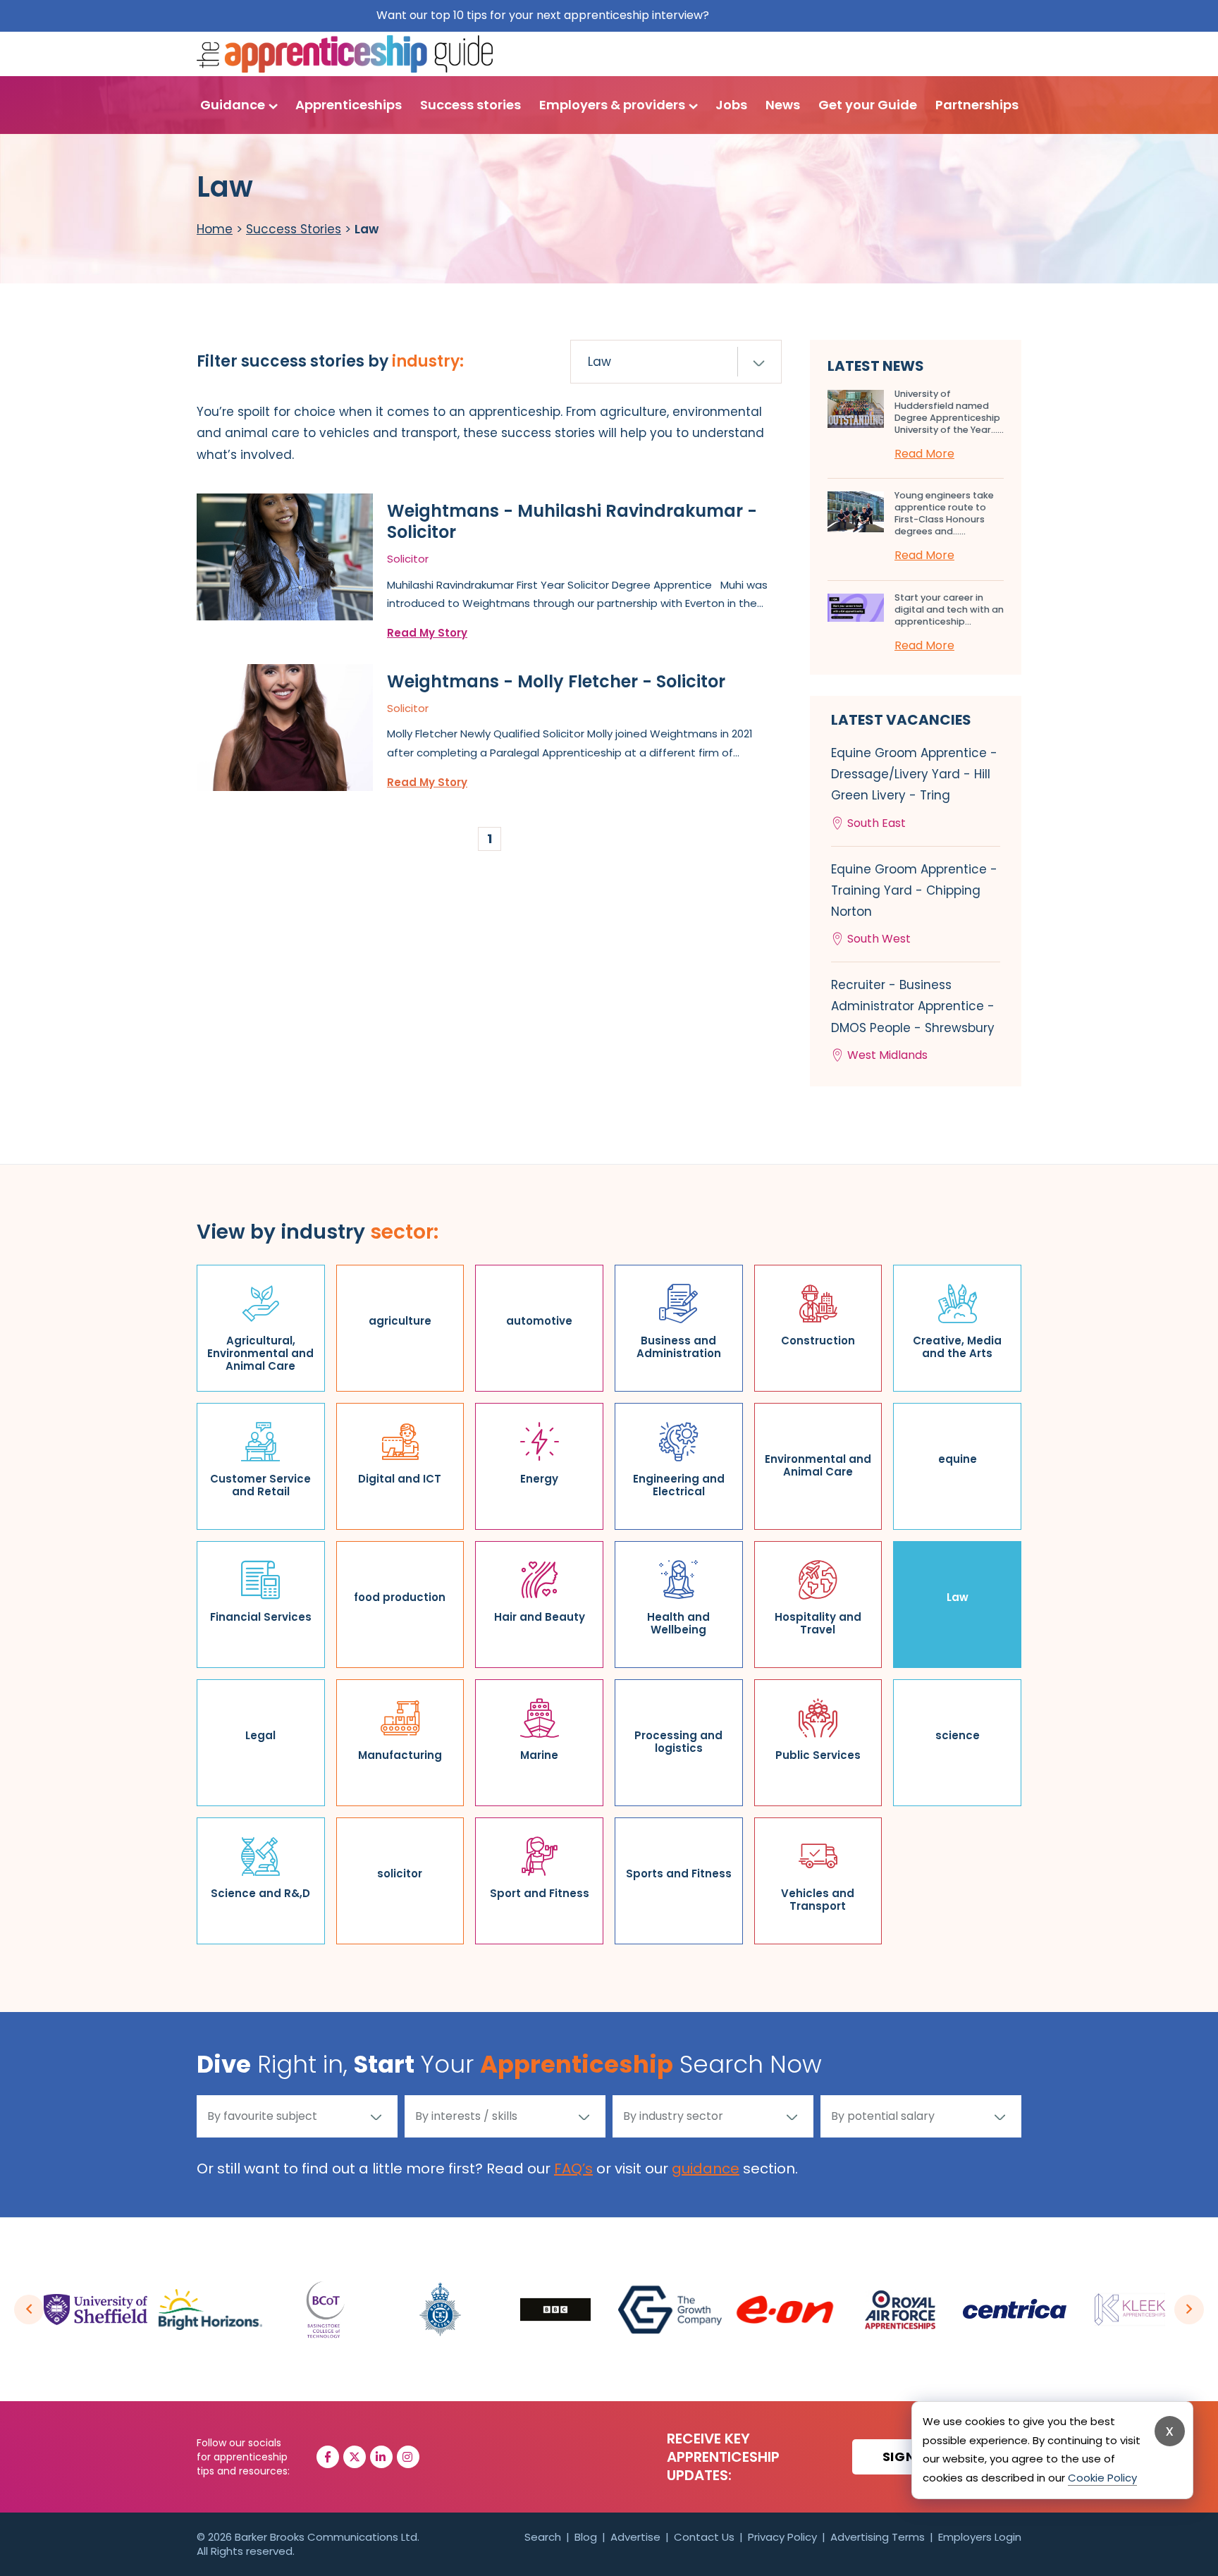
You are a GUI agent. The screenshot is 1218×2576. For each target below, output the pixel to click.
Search (543, 2537)
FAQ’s (573, 2169)
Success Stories (294, 229)
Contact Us (704, 2537)
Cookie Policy (1102, 2478)
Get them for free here (777, 15)
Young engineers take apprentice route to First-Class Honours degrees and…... (944, 513)
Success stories (470, 105)
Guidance (233, 105)
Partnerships (977, 105)
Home (215, 229)
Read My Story (427, 633)
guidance (706, 2169)
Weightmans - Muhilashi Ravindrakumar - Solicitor (572, 521)
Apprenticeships (349, 105)
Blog (586, 2537)
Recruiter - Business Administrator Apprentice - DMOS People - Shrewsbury (913, 1020)
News (783, 105)
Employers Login (980, 2537)
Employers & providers (612, 105)
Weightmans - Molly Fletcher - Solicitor (556, 681)
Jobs (731, 105)
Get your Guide (868, 105)
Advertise (635, 2537)
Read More (924, 454)
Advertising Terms (878, 2537)
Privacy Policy (782, 2537)
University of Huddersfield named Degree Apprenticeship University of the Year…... (949, 412)
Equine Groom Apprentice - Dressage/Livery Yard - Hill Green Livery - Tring (914, 788)
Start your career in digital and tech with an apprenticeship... (949, 609)
